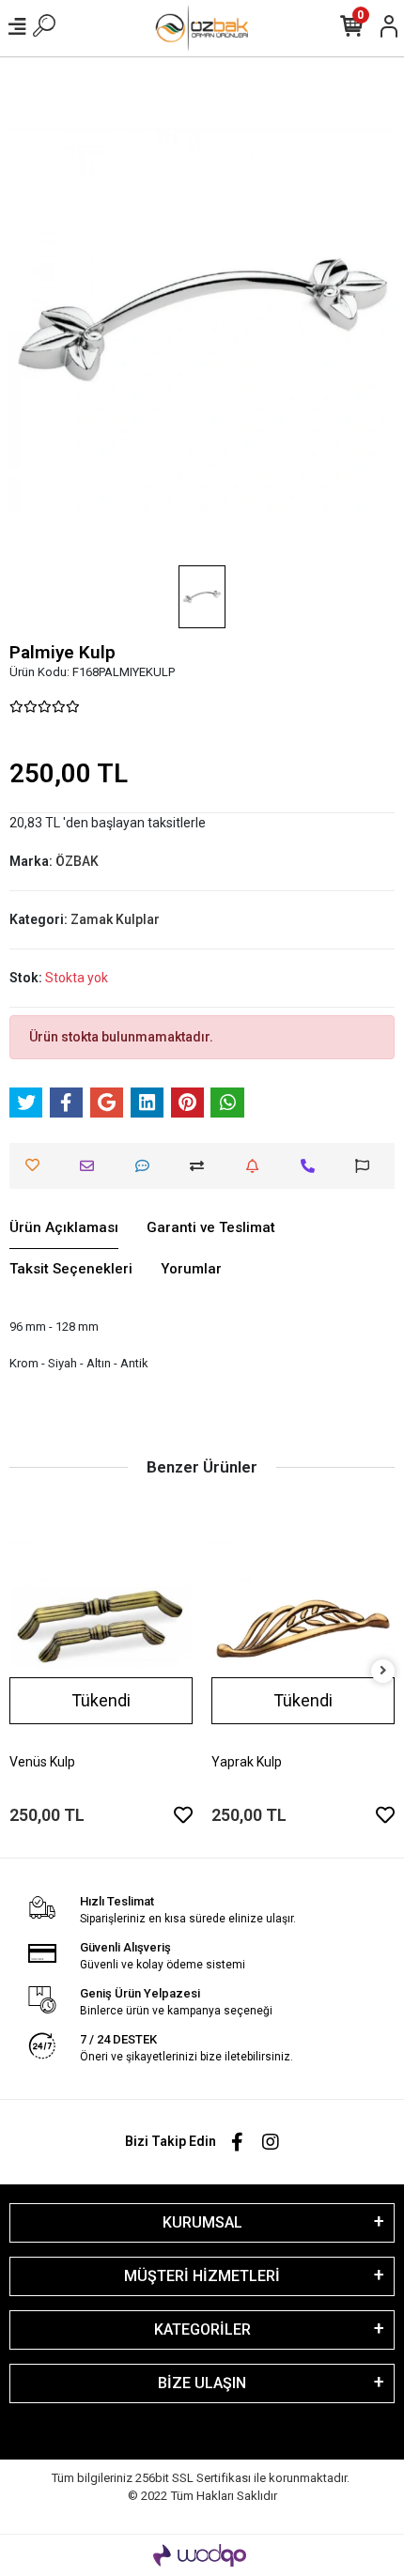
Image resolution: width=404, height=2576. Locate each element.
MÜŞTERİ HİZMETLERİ (202, 2276)
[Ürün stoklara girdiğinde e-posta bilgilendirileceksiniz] (257, 1166)
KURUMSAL (202, 2222)
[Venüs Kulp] (101, 1627)
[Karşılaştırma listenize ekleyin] (202, 1166)
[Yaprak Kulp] (303, 1627)
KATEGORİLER (202, 2329)
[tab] (64, 1228)
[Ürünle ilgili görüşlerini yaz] (147, 1166)
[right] (383, 1671)
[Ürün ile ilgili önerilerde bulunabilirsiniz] (367, 1166)
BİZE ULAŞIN (202, 2383)
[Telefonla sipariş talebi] (312, 1166)
